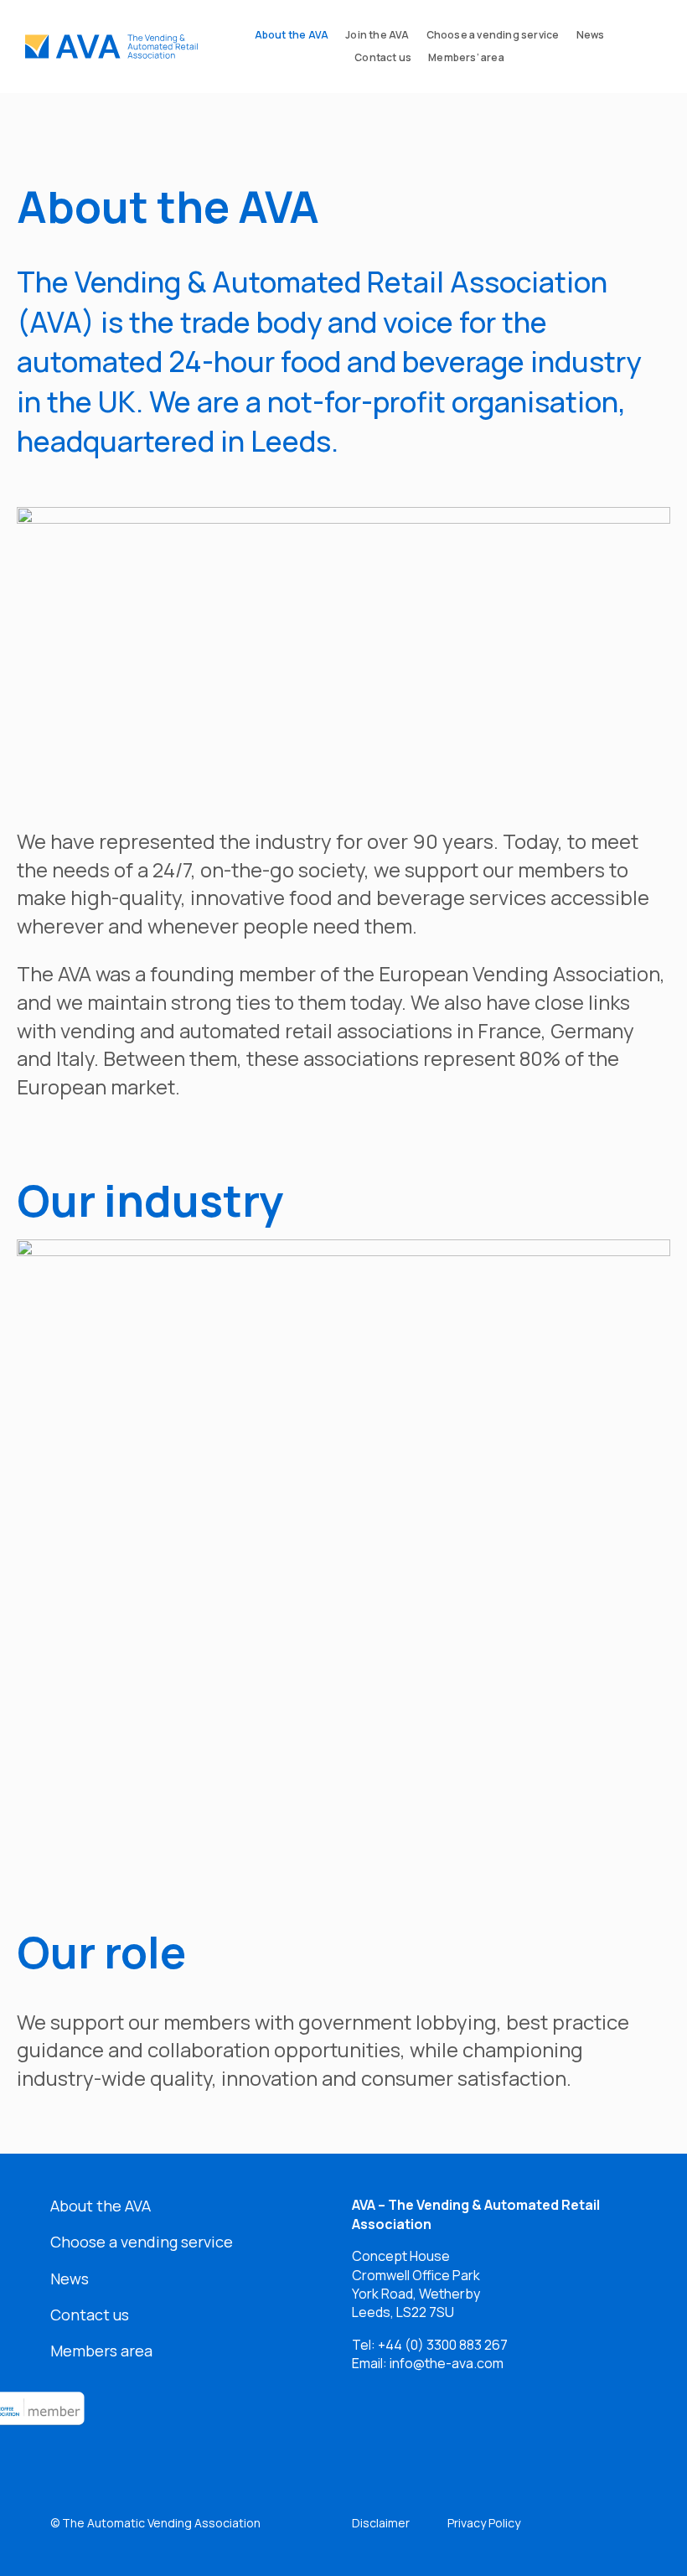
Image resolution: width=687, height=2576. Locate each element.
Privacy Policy (484, 2523)
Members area (101, 2351)
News (70, 2279)
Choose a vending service (142, 2242)
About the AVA (101, 2206)
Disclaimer (381, 2523)
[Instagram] (495, 2430)
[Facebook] (434, 2430)
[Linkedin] (372, 2430)
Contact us (90, 2315)
